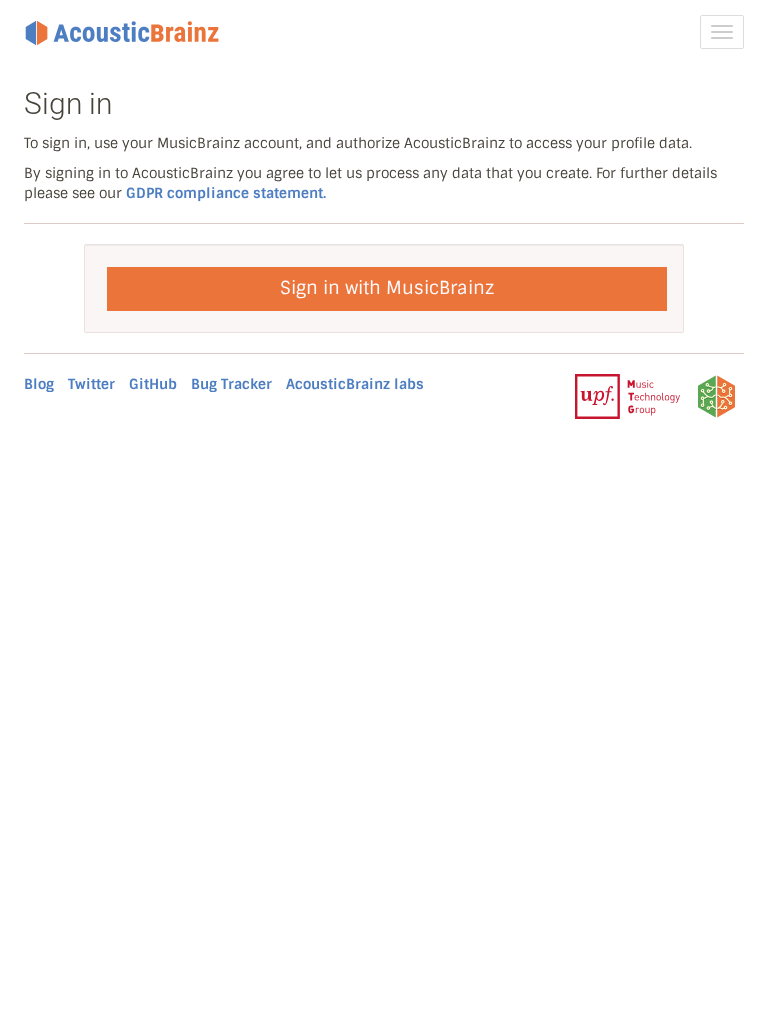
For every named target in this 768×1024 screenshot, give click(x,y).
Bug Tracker (231, 384)
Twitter (91, 384)
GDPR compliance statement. (226, 193)
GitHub (153, 384)
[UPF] (627, 396)
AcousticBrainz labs (355, 384)
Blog (39, 384)
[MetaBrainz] (716, 396)
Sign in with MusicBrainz (387, 288)
